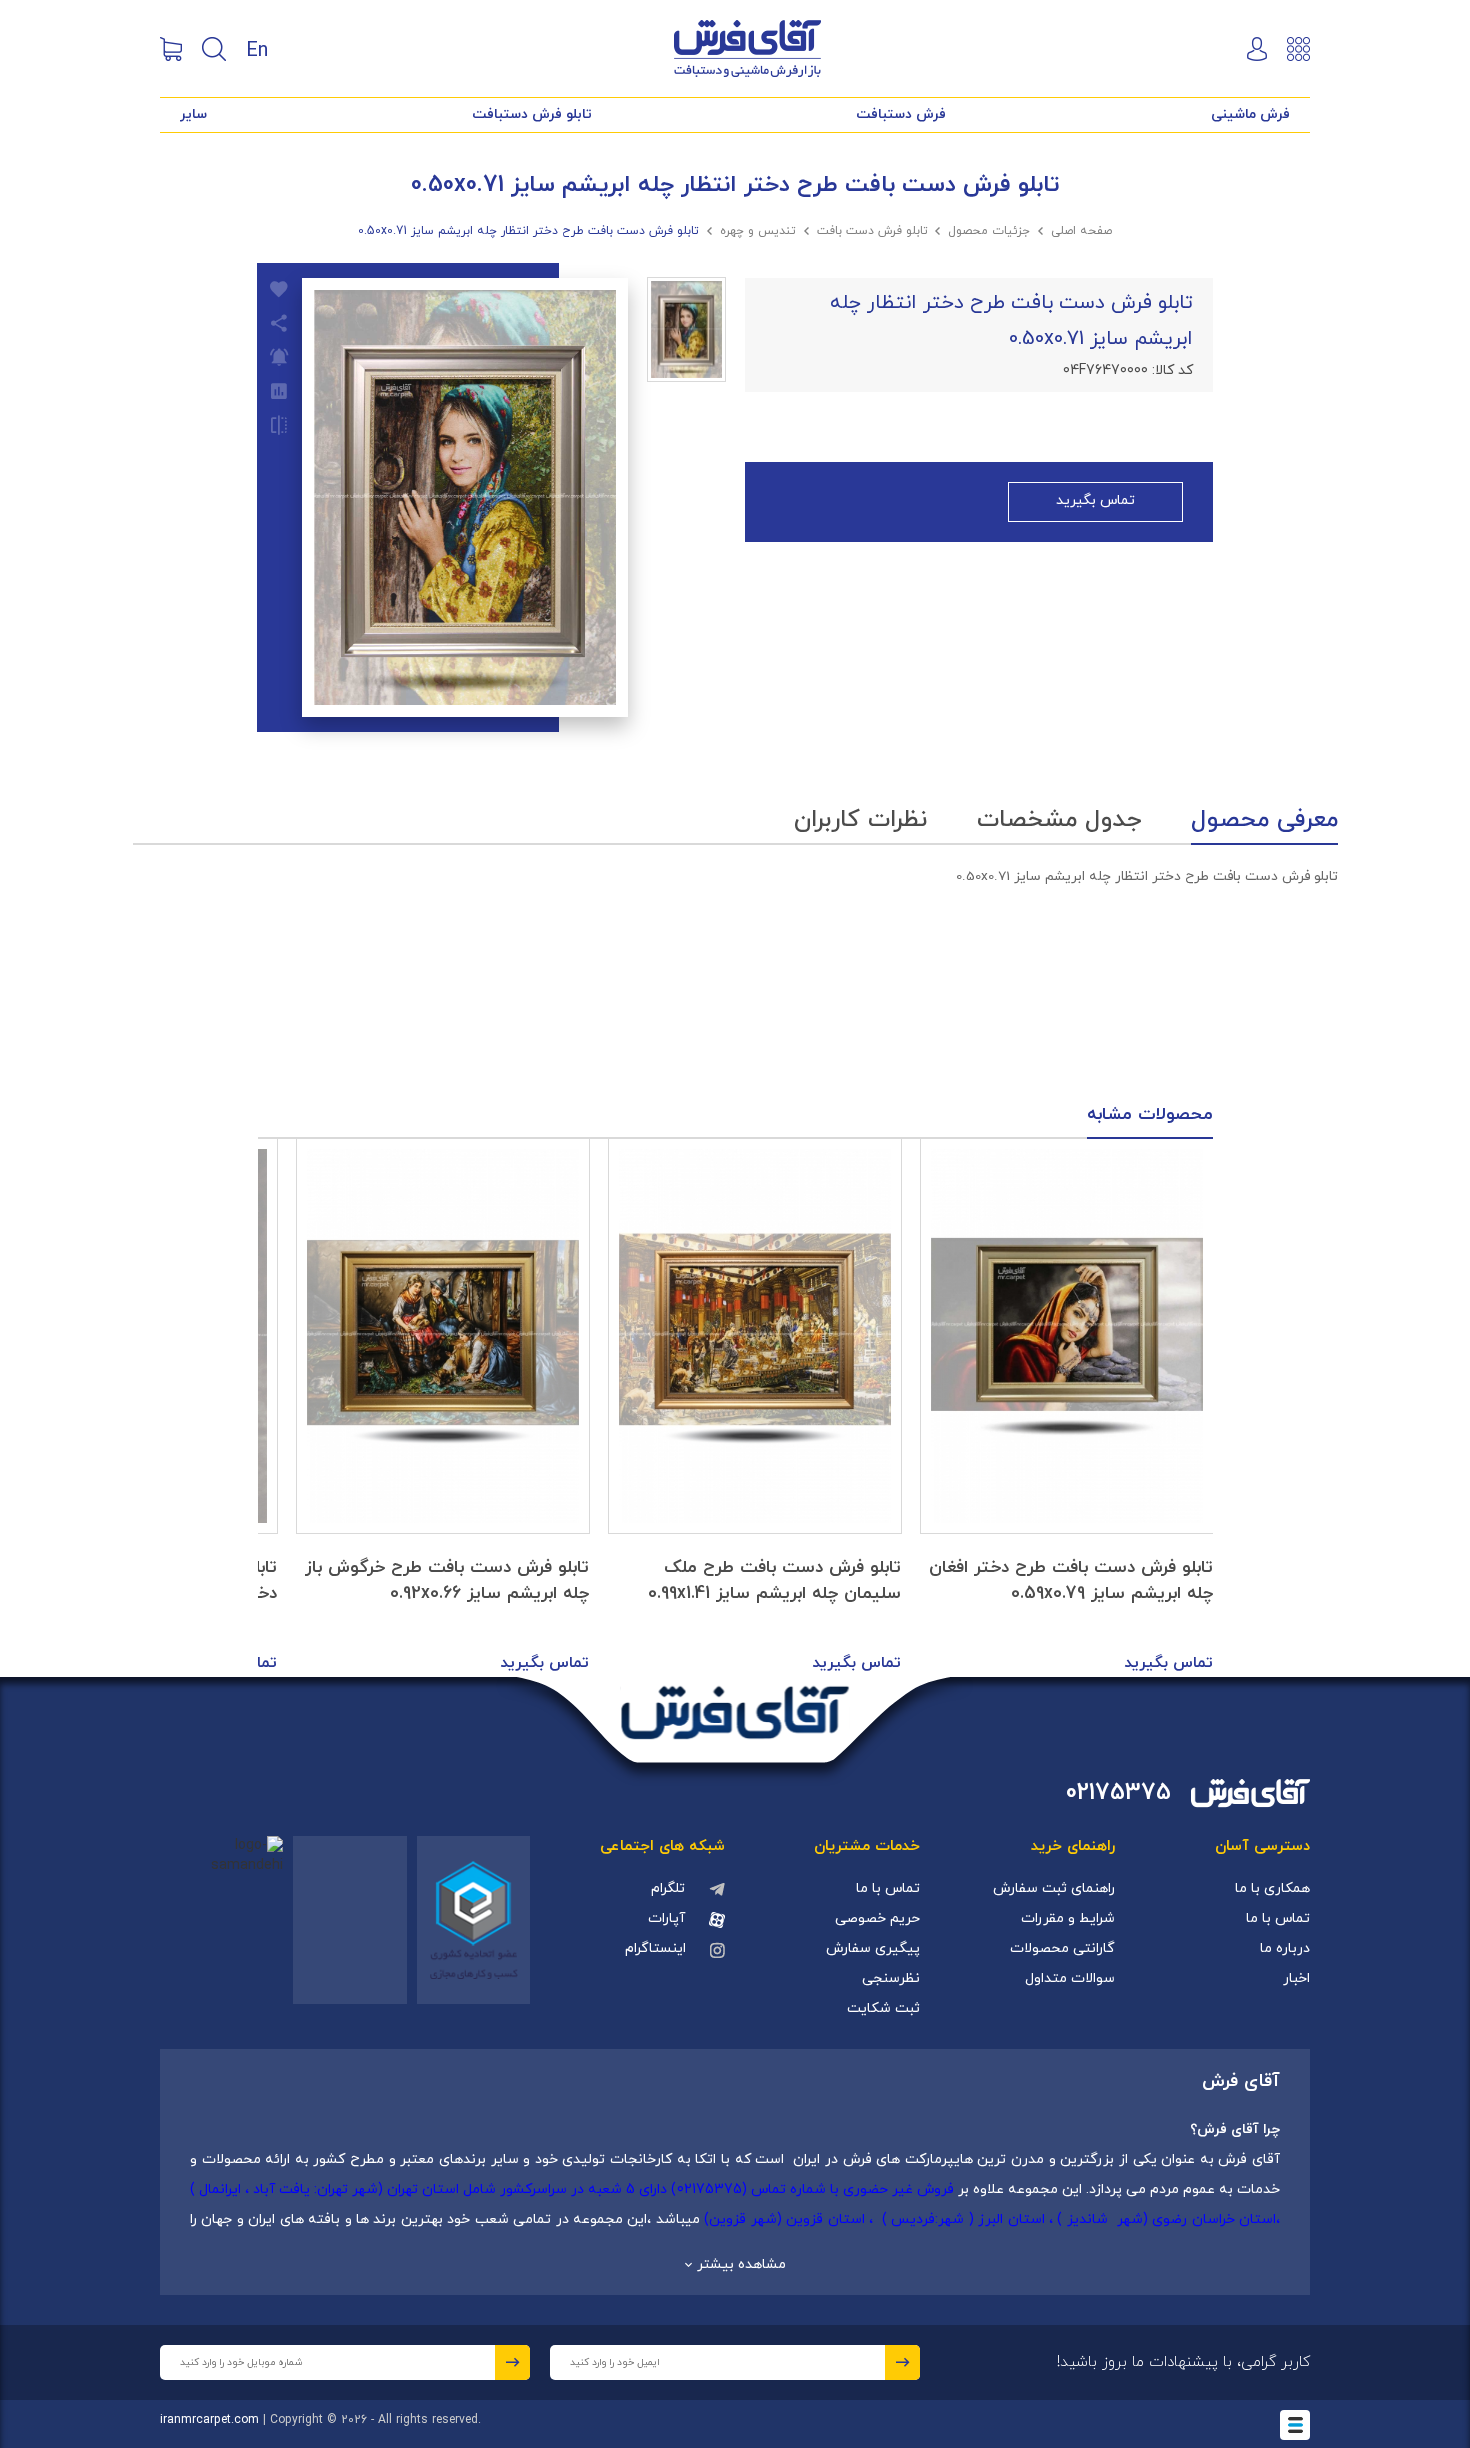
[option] (1067, 1408)
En (257, 49)
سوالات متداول (1070, 1978)
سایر (193, 114)
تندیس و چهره (758, 231)
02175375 (1118, 1793)
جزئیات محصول (989, 231)
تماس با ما (1278, 1918)
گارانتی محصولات (1062, 1948)
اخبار (1296, 1978)
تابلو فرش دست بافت (872, 231)
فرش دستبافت (901, 114)
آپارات (666, 1918)
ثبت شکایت (883, 2008)
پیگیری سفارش (873, 1948)
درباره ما (1285, 1948)
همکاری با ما (1272, 1888)
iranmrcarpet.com (209, 2420)
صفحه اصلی (1081, 231)
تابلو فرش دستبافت (532, 114)
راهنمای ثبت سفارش (1054, 1888)
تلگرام (668, 1888)
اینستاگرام (655, 1948)
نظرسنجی (891, 1978)
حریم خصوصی (877, 1918)
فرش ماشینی (1250, 114)
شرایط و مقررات (1068, 1918)
